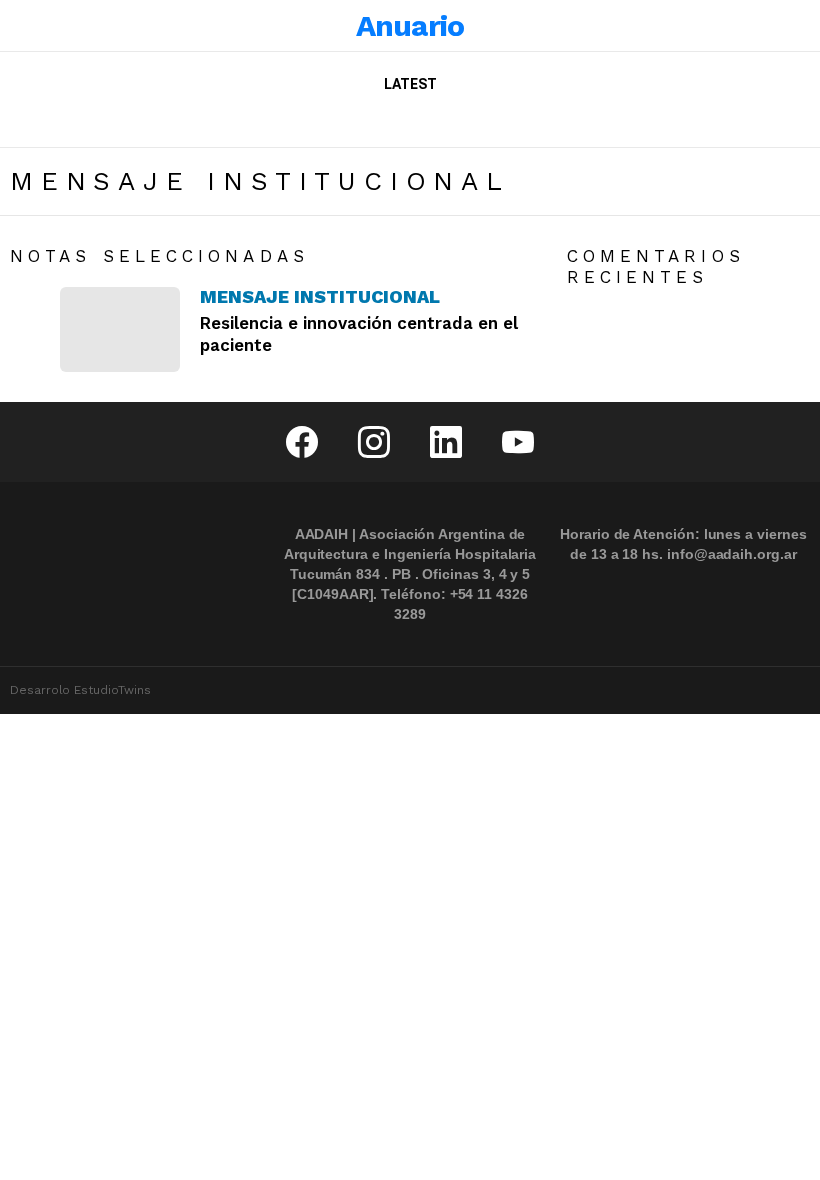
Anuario (410, 25)
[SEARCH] (756, 123)
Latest (410, 84)
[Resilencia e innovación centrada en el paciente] (120, 329)
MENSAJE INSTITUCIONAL (320, 297)
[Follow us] (726, 123)
